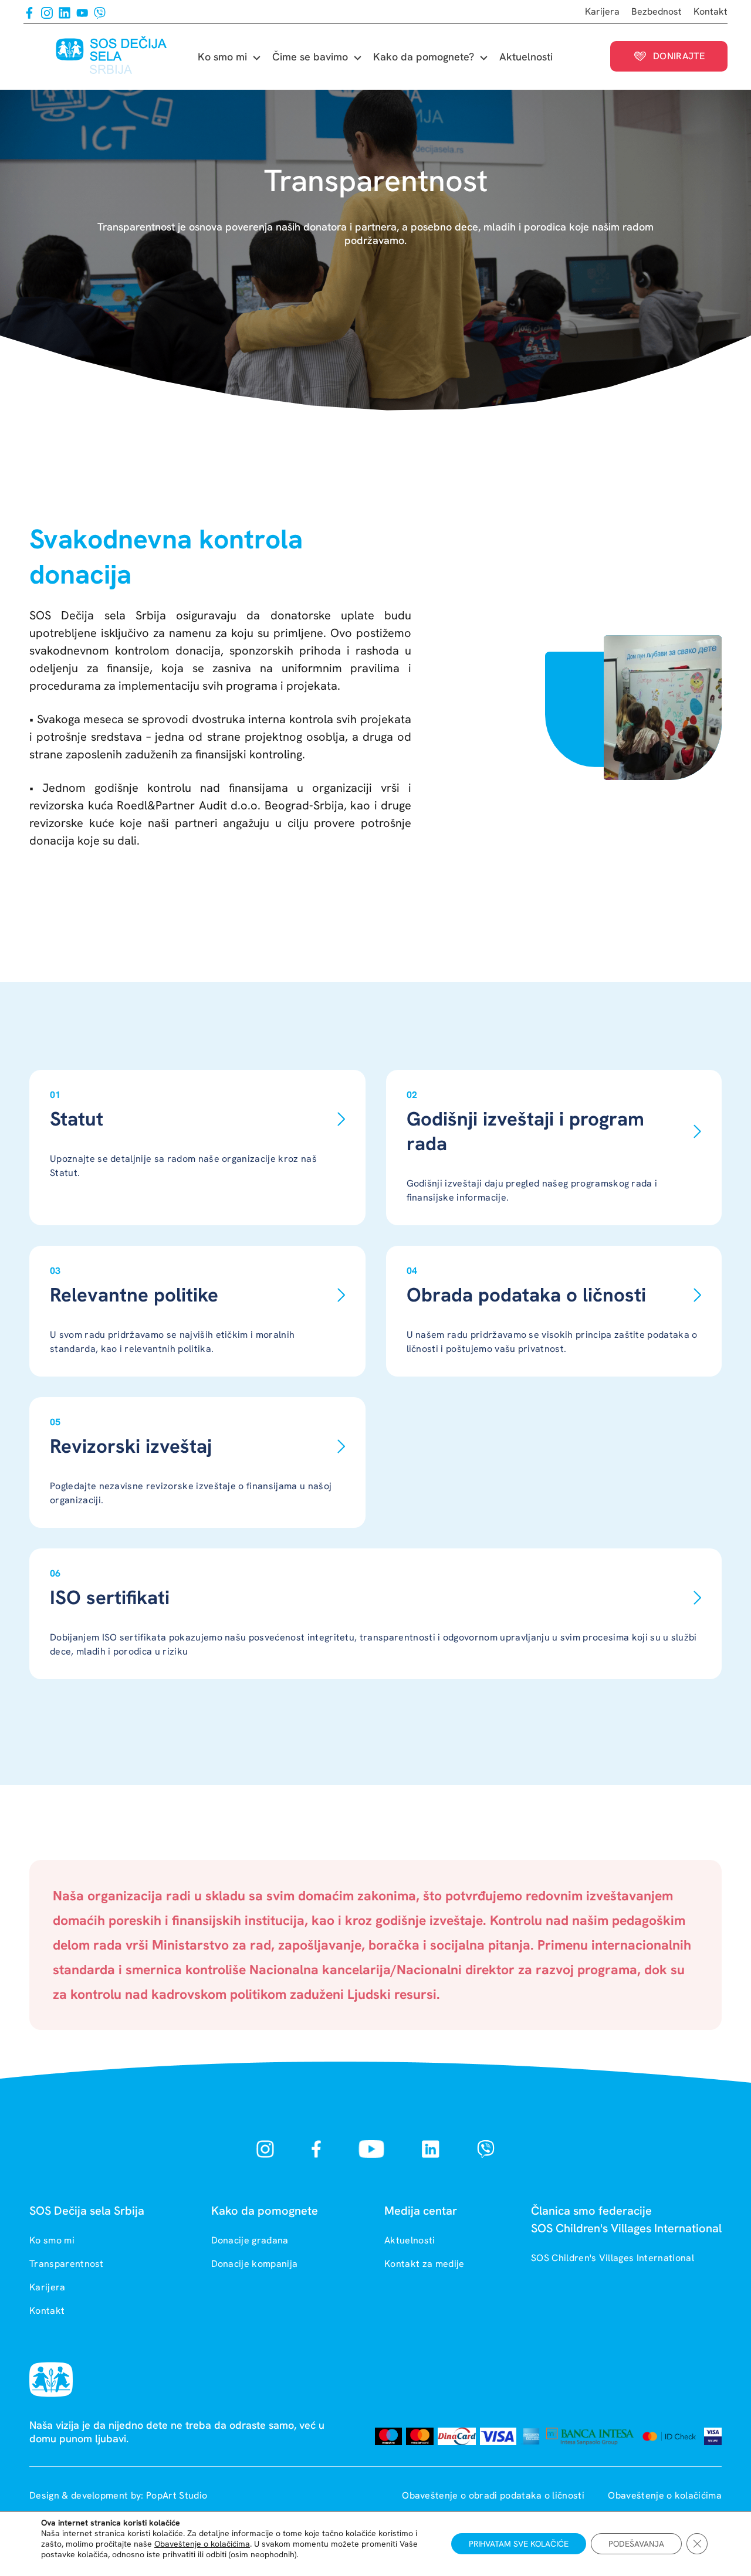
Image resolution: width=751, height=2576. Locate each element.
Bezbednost (657, 11)
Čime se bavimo (310, 57)
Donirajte (679, 56)
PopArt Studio (177, 2495)
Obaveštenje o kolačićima (665, 2495)
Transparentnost (67, 2264)
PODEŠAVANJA (636, 2544)
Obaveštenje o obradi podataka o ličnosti (494, 2495)
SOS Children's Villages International (613, 2258)
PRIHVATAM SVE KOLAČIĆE (519, 2544)
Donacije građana (250, 2240)
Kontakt (711, 11)
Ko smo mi (222, 57)
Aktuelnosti (526, 57)
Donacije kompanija (255, 2264)
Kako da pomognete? (424, 57)
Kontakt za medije (424, 2264)
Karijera (602, 11)
